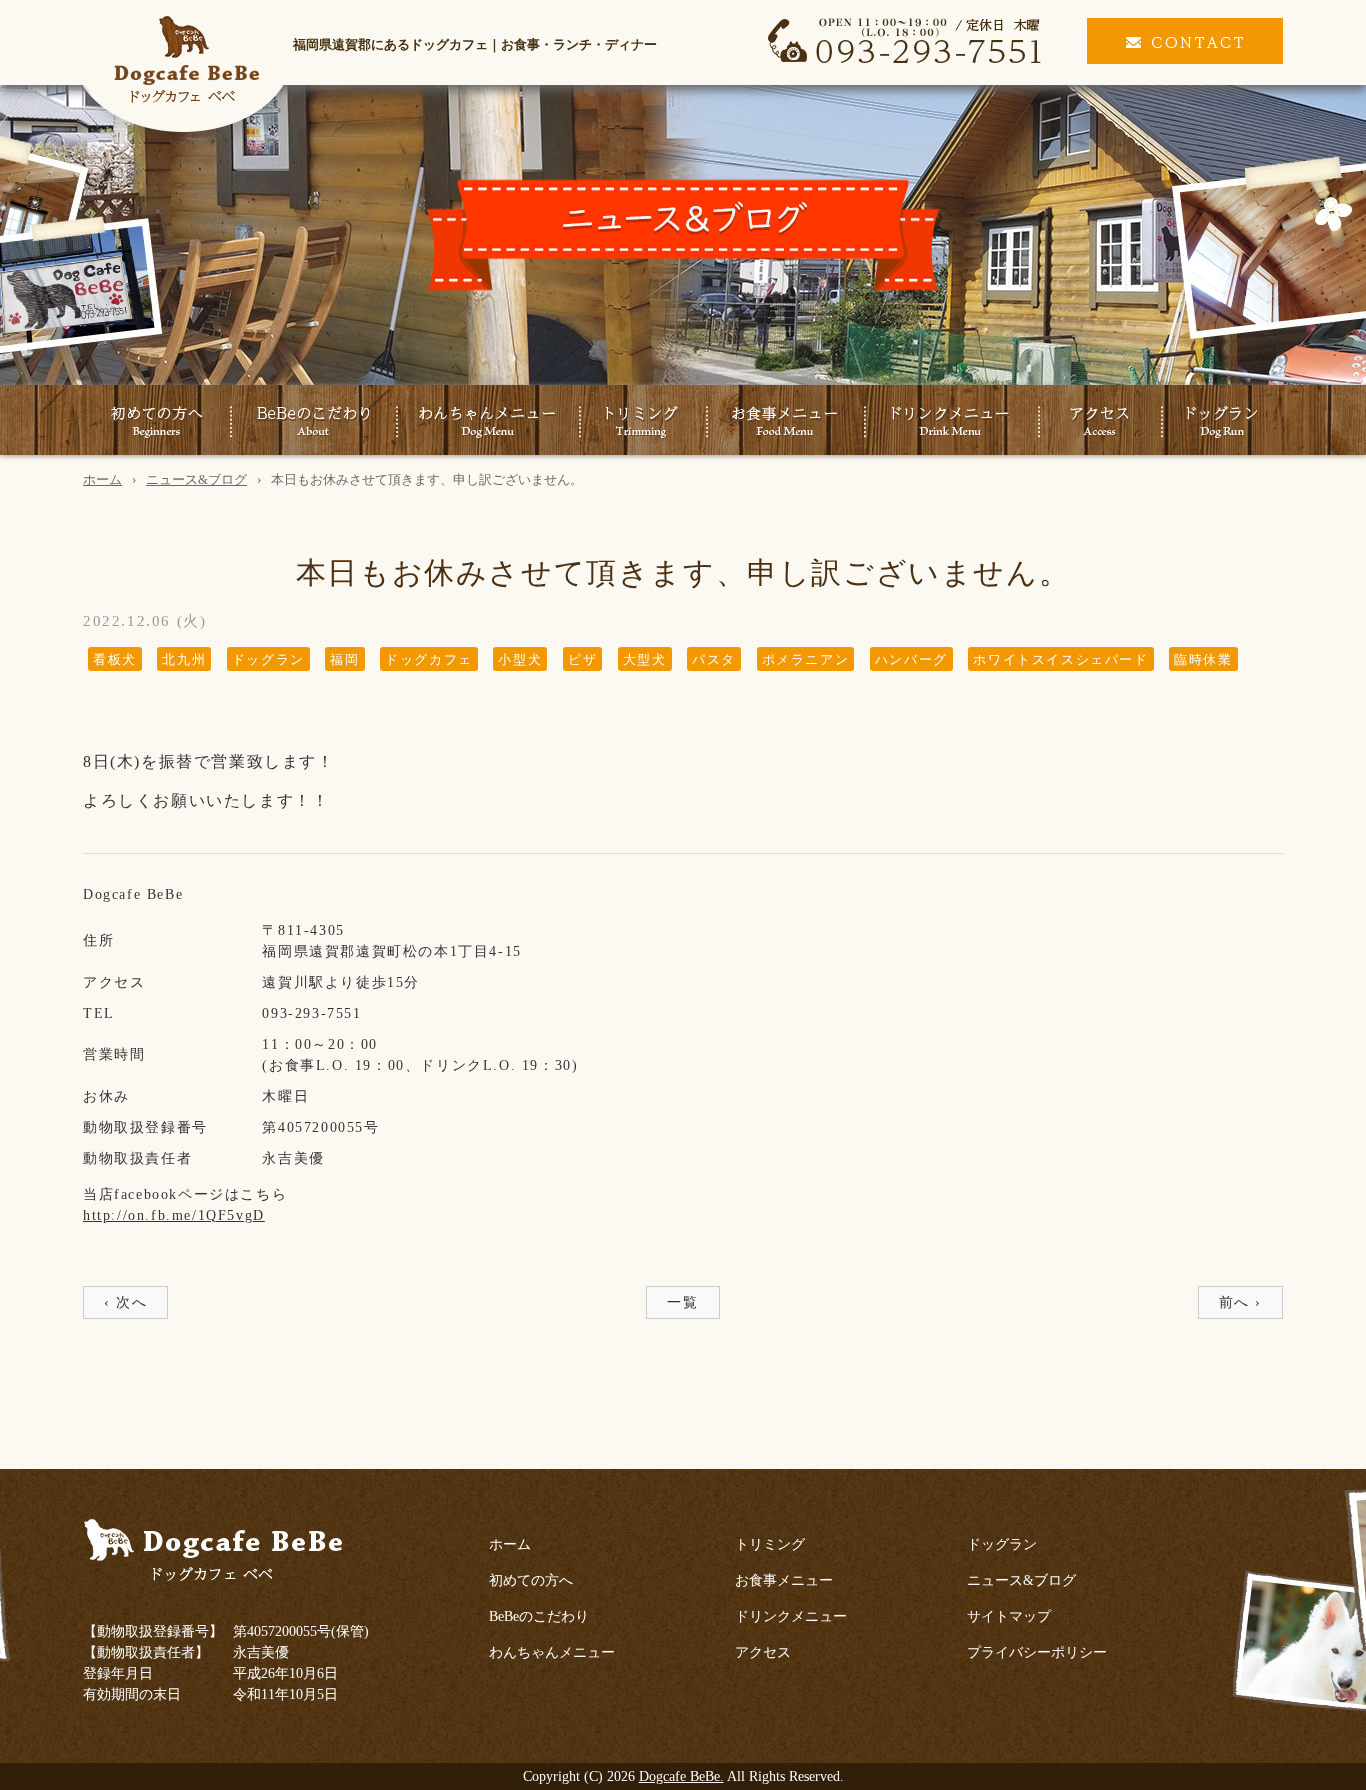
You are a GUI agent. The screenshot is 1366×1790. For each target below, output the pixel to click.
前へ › (1240, 1302)
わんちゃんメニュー (488, 422)
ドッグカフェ (429, 659)
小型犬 (520, 659)
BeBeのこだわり (313, 422)
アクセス (1100, 422)
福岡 (344, 659)
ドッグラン (1222, 422)
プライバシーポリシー (1037, 1652)
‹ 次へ (125, 1302)
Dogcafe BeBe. (681, 1776)
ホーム (102, 479)
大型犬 (645, 659)
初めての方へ (157, 422)
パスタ (714, 659)
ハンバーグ (911, 659)
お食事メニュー (785, 422)
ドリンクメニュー (951, 422)
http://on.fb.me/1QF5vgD (174, 1215)
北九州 (184, 659)
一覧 (682, 1302)
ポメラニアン (806, 659)
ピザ (582, 659)
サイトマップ (1009, 1616)
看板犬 (115, 659)
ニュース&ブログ (196, 479)
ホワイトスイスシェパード (1060, 659)
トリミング (643, 422)
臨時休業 (1203, 659)
